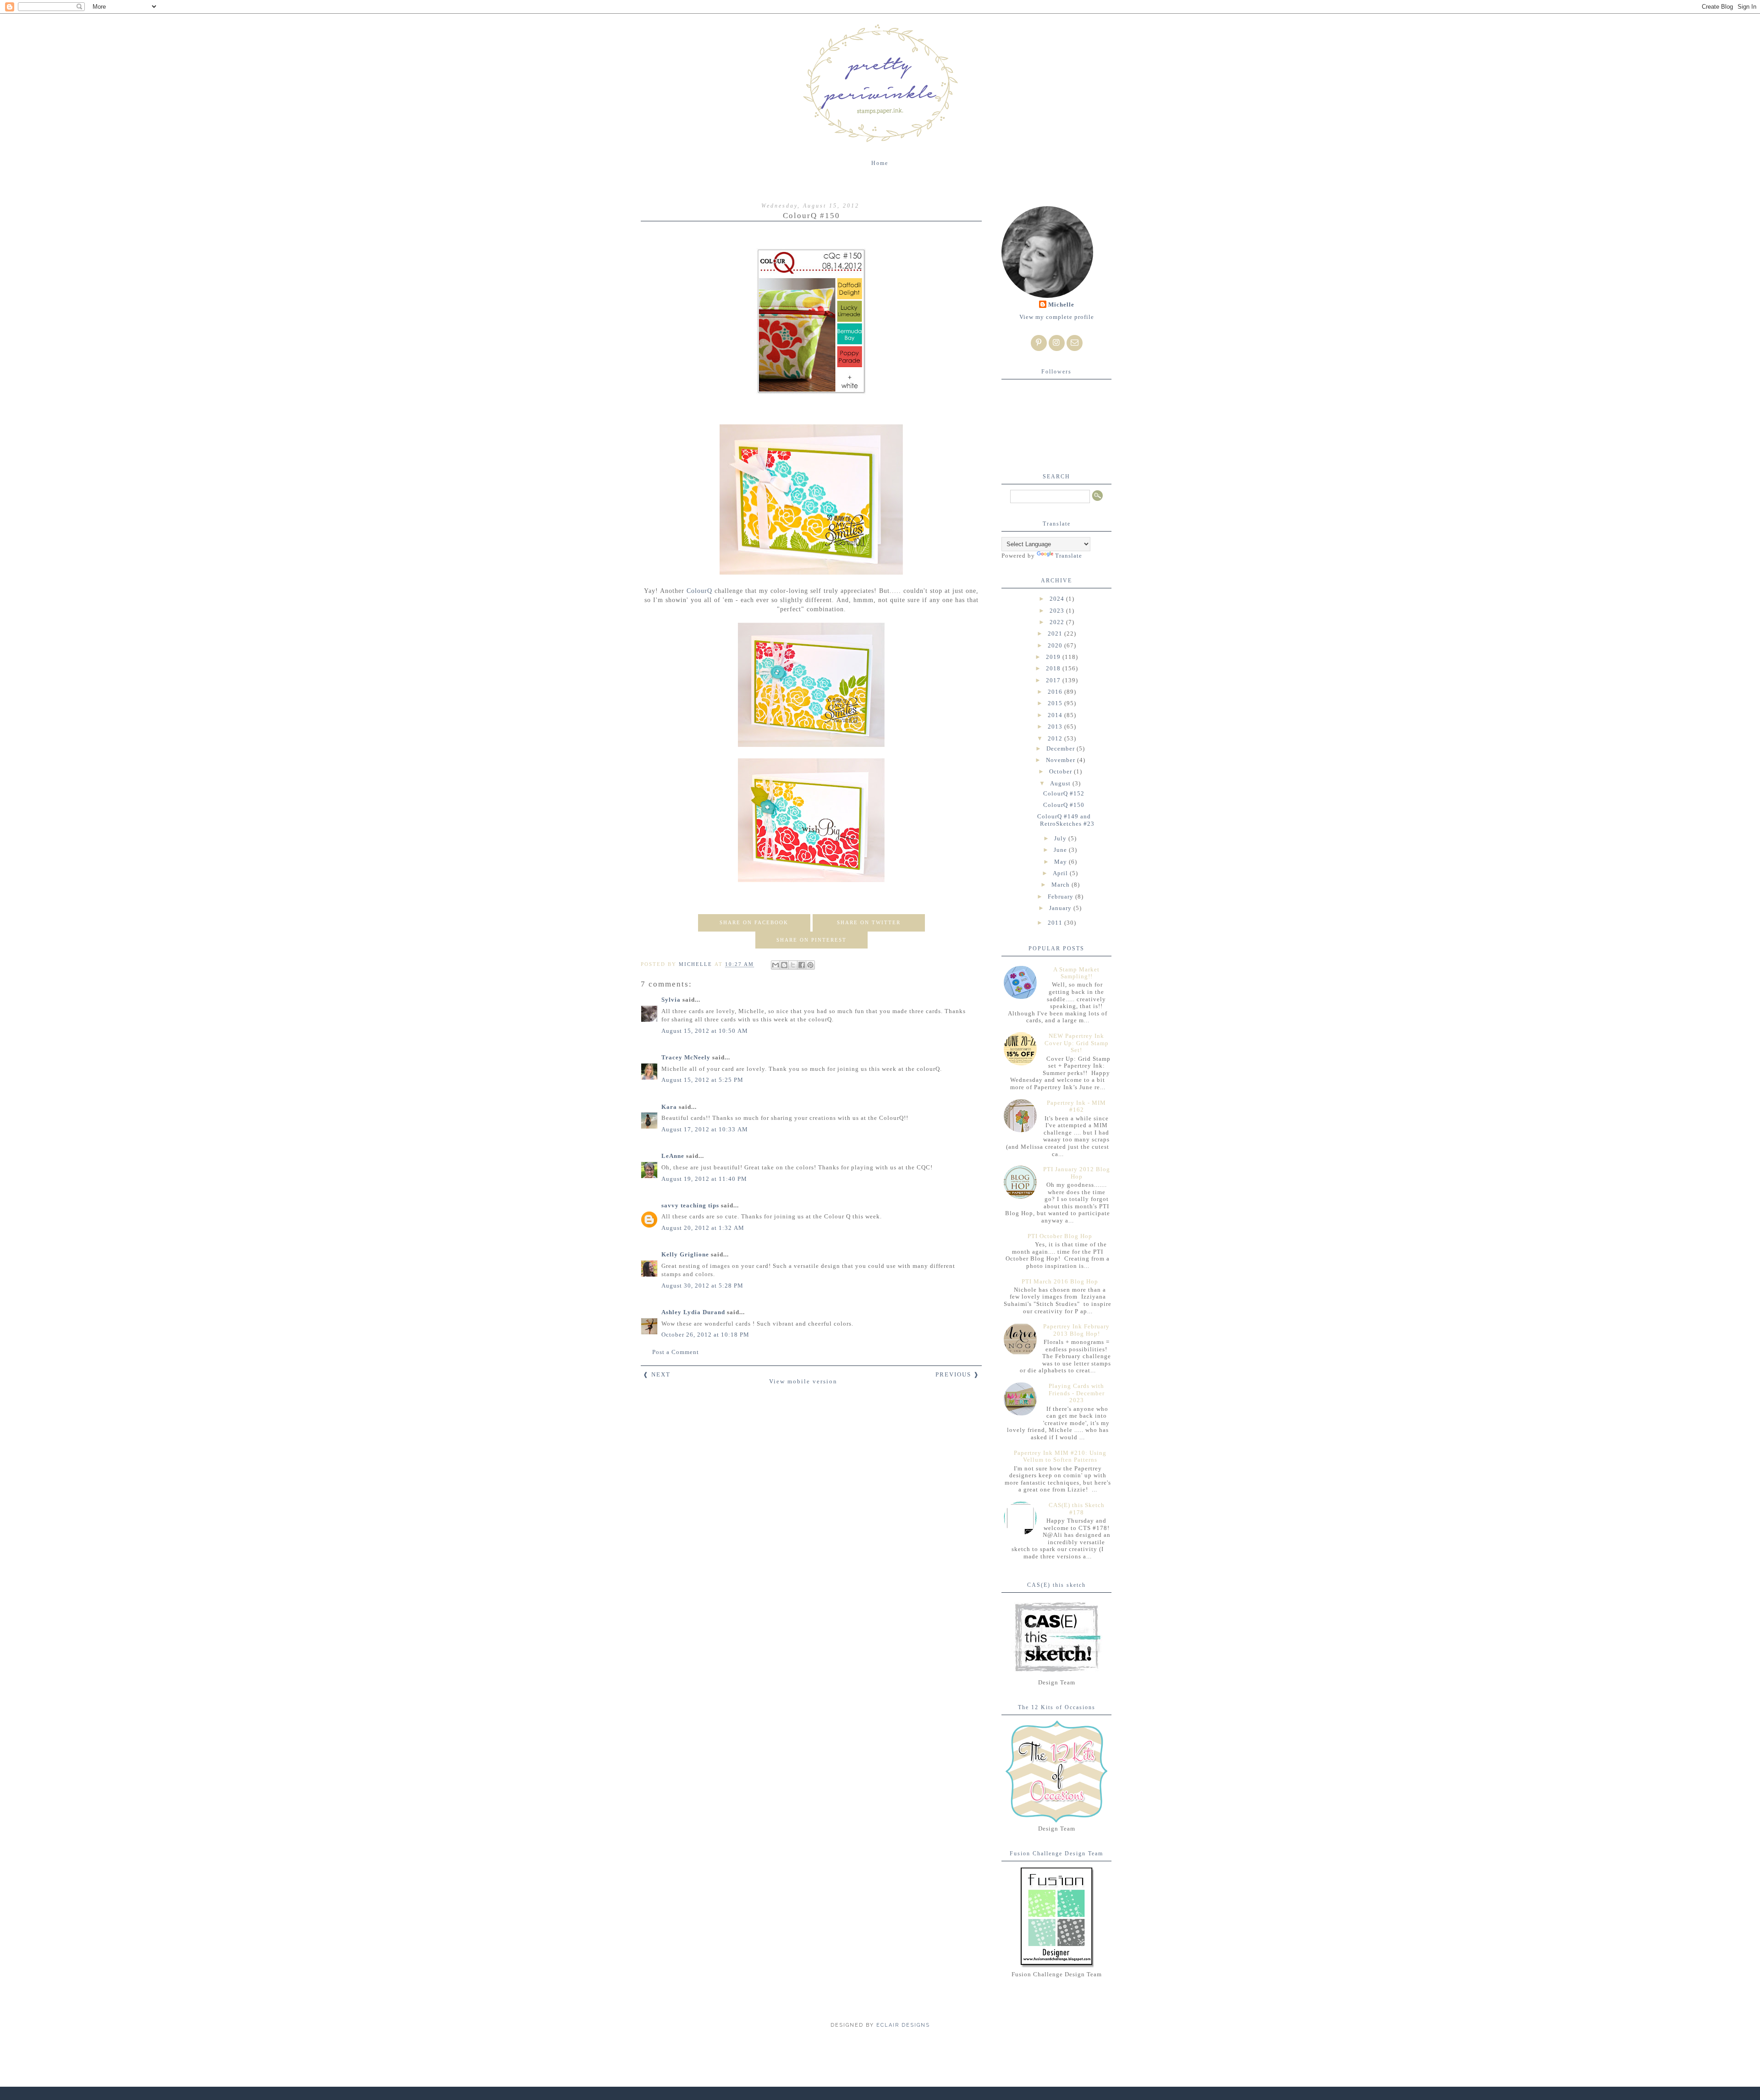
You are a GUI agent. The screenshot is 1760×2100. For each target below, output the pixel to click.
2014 (1056, 715)
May (1061, 862)
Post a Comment (676, 1352)
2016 (1056, 692)
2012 (1056, 738)
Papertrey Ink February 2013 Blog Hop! (1076, 1330)
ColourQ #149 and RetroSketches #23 (1066, 820)
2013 (1056, 727)
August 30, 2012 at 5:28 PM (702, 1286)
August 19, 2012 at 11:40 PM (704, 1179)
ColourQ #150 (1064, 805)
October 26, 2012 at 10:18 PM (705, 1335)
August (1061, 783)
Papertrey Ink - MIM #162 (1076, 1106)
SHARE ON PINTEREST (811, 940)
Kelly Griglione (685, 1254)
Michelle (1061, 304)
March (1061, 885)
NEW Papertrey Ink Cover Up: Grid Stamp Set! (1077, 1043)
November (1061, 760)
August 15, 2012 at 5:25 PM (702, 1080)
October (1061, 771)
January (1061, 908)
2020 (1056, 645)
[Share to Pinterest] (810, 965)
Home (880, 163)
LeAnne (673, 1156)
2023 (1058, 611)
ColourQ (699, 591)
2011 (1056, 923)
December (1061, 748)
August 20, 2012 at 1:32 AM (703, 1228)
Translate (1069, 556)
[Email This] (775, 965)
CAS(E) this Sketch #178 (1077, 1509)
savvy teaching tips (690, 1205)
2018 (1054, 668)
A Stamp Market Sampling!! (1076, 973)
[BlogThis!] (784, 965)
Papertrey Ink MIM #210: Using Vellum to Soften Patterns (1060, 1456)
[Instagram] (1057, 343)
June (1061, 850)
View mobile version (803, 1381)
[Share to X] (793, 965)
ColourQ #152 (1064, 793)
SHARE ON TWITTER (869, 922)
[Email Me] (1075, 343)
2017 (1054, 680)
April (1061, 873)
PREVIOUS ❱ (957, 1374)
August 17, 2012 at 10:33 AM (705, 1129)
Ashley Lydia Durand (693, 1312)
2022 (1058, 622)
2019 (1054, 657)
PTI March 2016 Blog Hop (1060, 1281)
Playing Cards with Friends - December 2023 (1077, 1393)
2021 (1056, 633)
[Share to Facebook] (802, 965)
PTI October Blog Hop (1060, 1236)
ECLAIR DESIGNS (902, 2025)
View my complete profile (1057, 317)
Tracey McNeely (686, 1057)
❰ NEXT (657, 1374)
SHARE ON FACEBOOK (754, 922)
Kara (669, 1107)
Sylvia (671, 1000)
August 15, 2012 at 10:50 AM (705, 1031)
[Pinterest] (1039, 343)
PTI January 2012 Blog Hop (1077, 1173)
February (1061, 896)
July (1061, 838)
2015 (1056, 703)
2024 (1058, 599)
